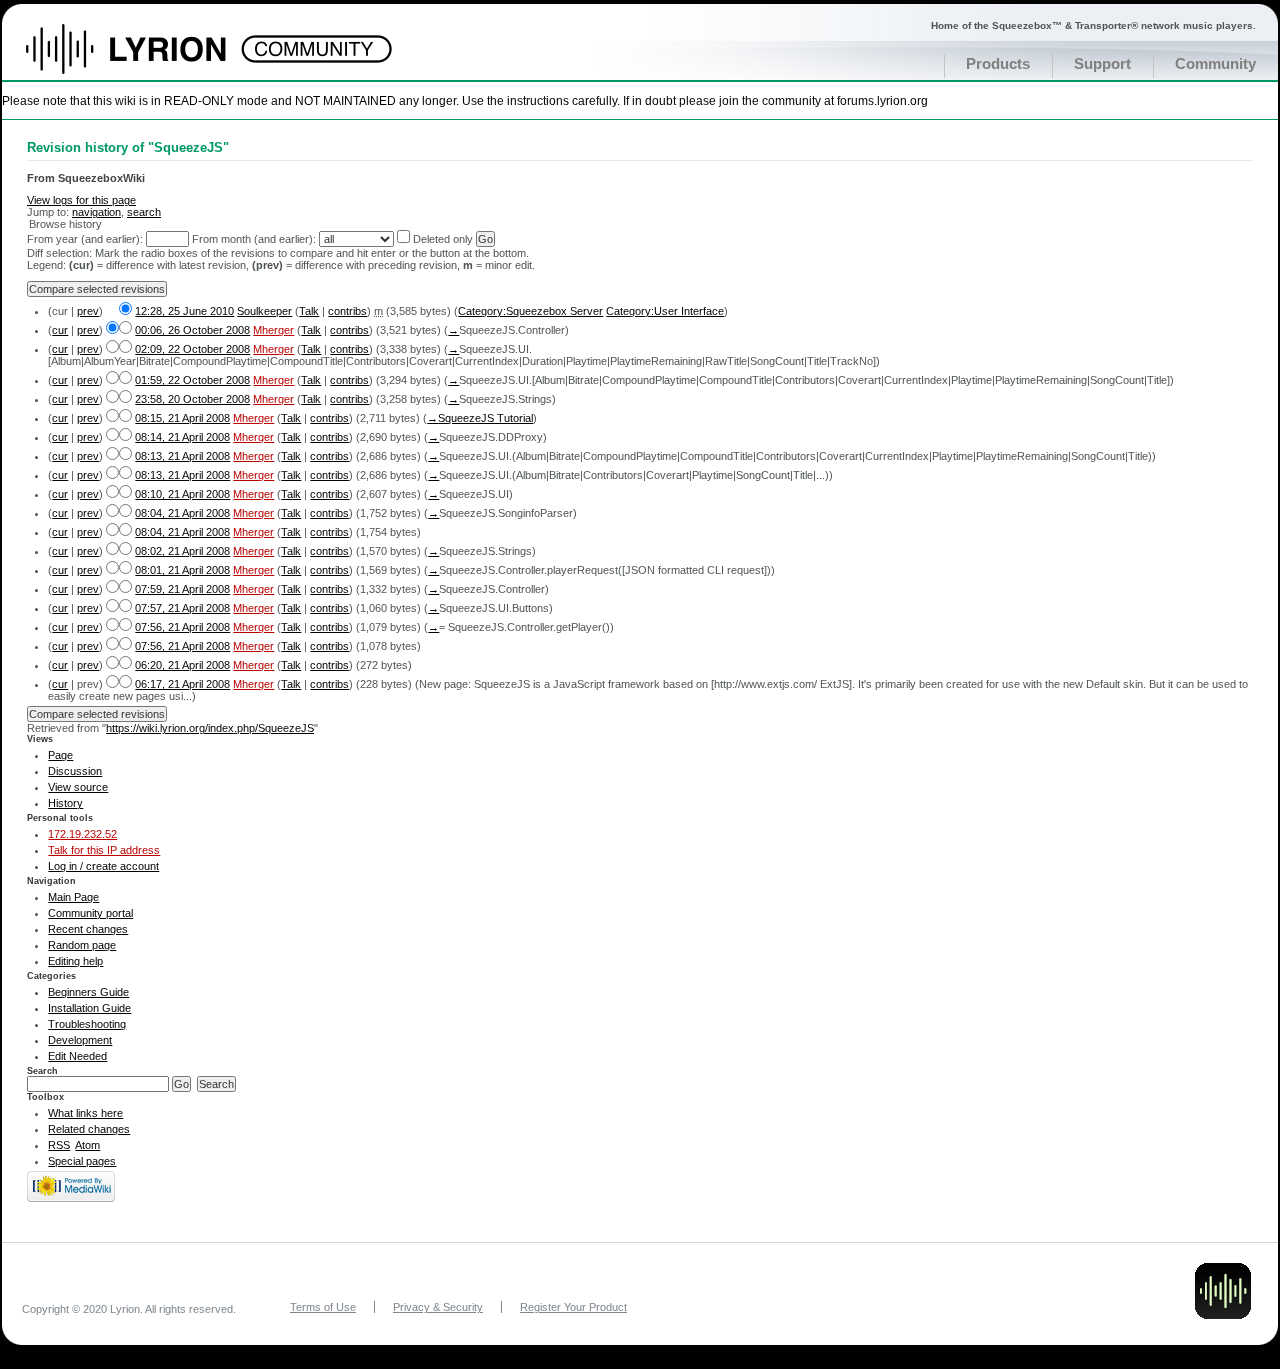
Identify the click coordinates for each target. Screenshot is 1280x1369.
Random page (82, 945)
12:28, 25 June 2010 (184, 311)
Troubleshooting (87, 1024)
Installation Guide (89, 1008)
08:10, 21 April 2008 (182, 494)
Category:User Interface (665, 311)
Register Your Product (573, 1307)
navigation (96, 212)
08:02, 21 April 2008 (182, 551)
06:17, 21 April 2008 (182, 684)
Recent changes (88, 929)
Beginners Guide (88, 992)
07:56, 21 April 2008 (182, 627)
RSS (59, 1145)
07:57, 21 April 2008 (182, 608)
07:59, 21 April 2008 (182, 589)
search (144, 212)
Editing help (75, 961)
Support (1102, 64)
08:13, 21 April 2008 (182, 456)
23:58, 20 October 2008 (192, 399)
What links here (85, 1113)
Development (80, 1040)
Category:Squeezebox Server (530, 311)
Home (147, 59)
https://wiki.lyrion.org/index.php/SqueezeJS (210, 728)
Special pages (82, 1161)
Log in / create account (103, 866)
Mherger (273, 330)
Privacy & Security (438, 1307)
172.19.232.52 (82, 834)
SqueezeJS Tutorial (485, 418)
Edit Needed (77, 1056)
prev (88, 311)
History (65, 803)
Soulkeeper (264, 311)
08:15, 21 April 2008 (182, 418)
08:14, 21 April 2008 (182, 437)
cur (60, 330)
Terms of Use (323, 1307)
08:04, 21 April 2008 (182, 513)
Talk (309, 311)
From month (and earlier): (254, 239)
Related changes (89, 1129)
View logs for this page (81, 200)
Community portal (90, 913)
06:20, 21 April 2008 (182, 665)
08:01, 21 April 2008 (182, 570)
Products (998, 64)
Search (42, 1071)
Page (60, 755)
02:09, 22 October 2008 (192, 349)
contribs (347, 311)
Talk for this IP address (104, 850)
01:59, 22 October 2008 (192, 380)
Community (1215, 64)
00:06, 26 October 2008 (192, 330)
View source (78, 787)
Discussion (75, 771)
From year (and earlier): (85, 239)
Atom (87, 1145)
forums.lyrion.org (882, 100)
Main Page (73, 897)
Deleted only (443, 239)
